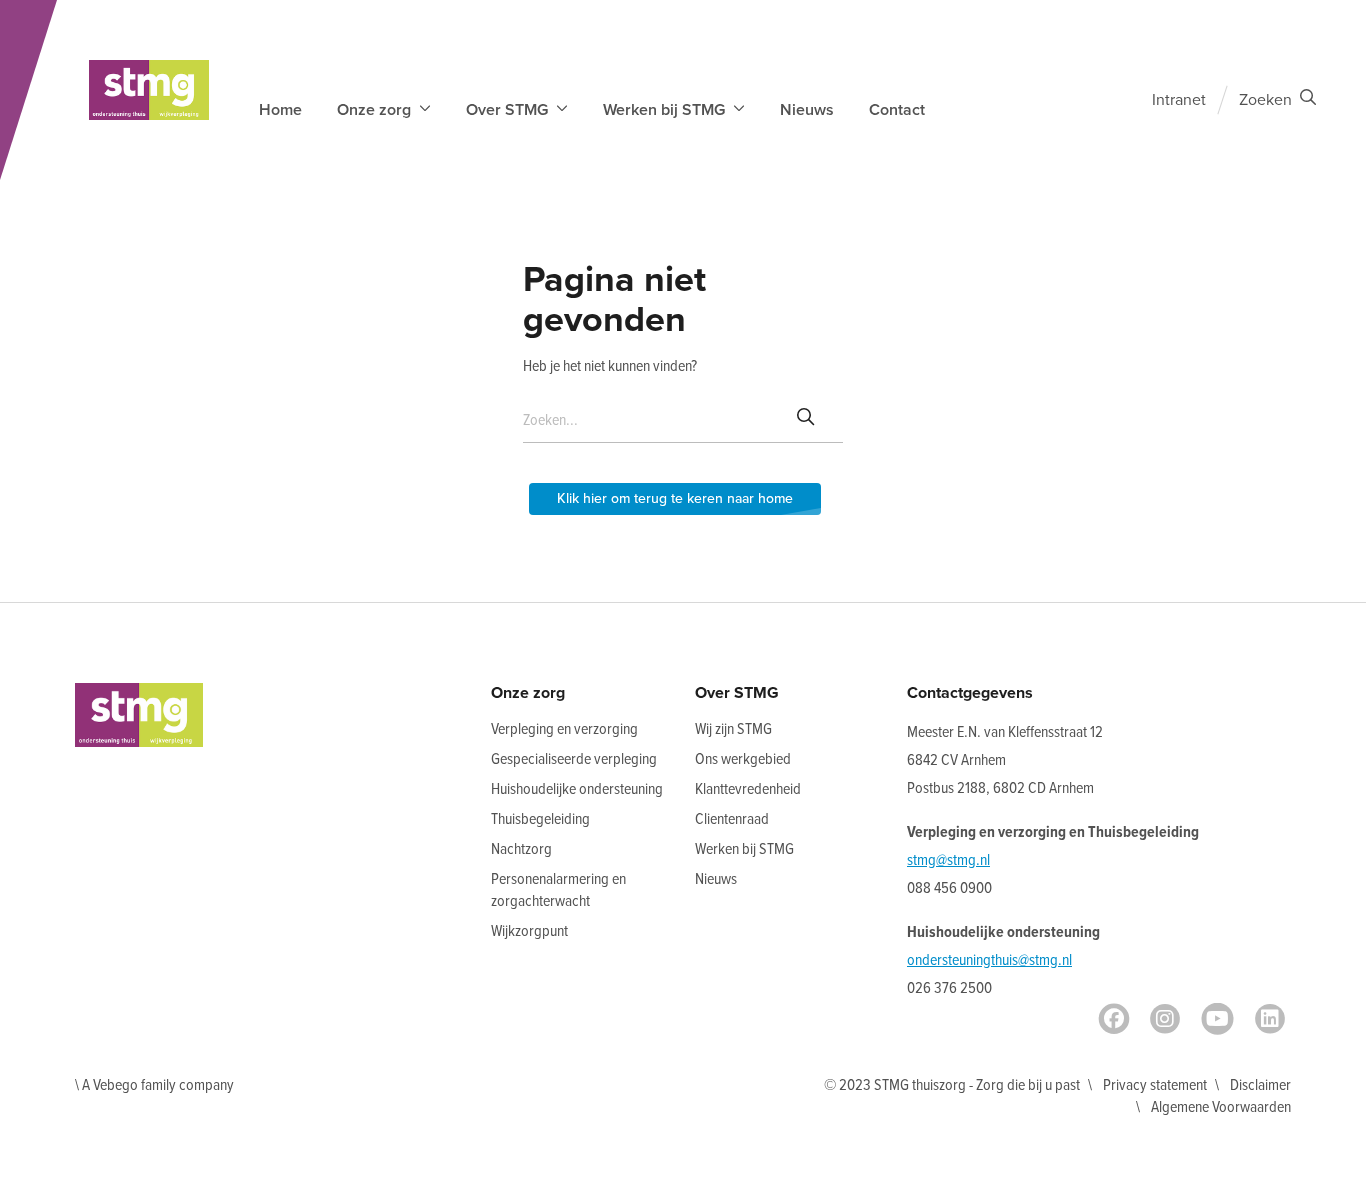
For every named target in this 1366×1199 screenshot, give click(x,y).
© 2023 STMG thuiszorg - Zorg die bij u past (952, 1085)
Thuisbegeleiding (540, 819)
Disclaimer (1260, 1085)
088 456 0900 (949, 888)
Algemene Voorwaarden (1221, 1107)
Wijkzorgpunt (529, 931)
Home (280, 110)
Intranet (1179, 100)
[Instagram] (1165, 1019)
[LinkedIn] (1270, 1019)
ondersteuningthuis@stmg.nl (989, 960)
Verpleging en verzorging (564, 729)
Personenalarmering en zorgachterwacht (558, 890)
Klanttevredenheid (748, 789)
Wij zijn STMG (733, 729)
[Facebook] (1114, 1019)
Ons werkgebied (743, 759)
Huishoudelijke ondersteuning (577, 789)
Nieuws (807, 110)
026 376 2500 (949, 988)
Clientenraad (732, 819)
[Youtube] (1217, 1019)
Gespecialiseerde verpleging (574, 759)
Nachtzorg (521, 849)
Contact (897, 110)
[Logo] (149, 90)
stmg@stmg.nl (948, 860)
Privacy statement (1155, 1085)
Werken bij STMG (744, 849)
